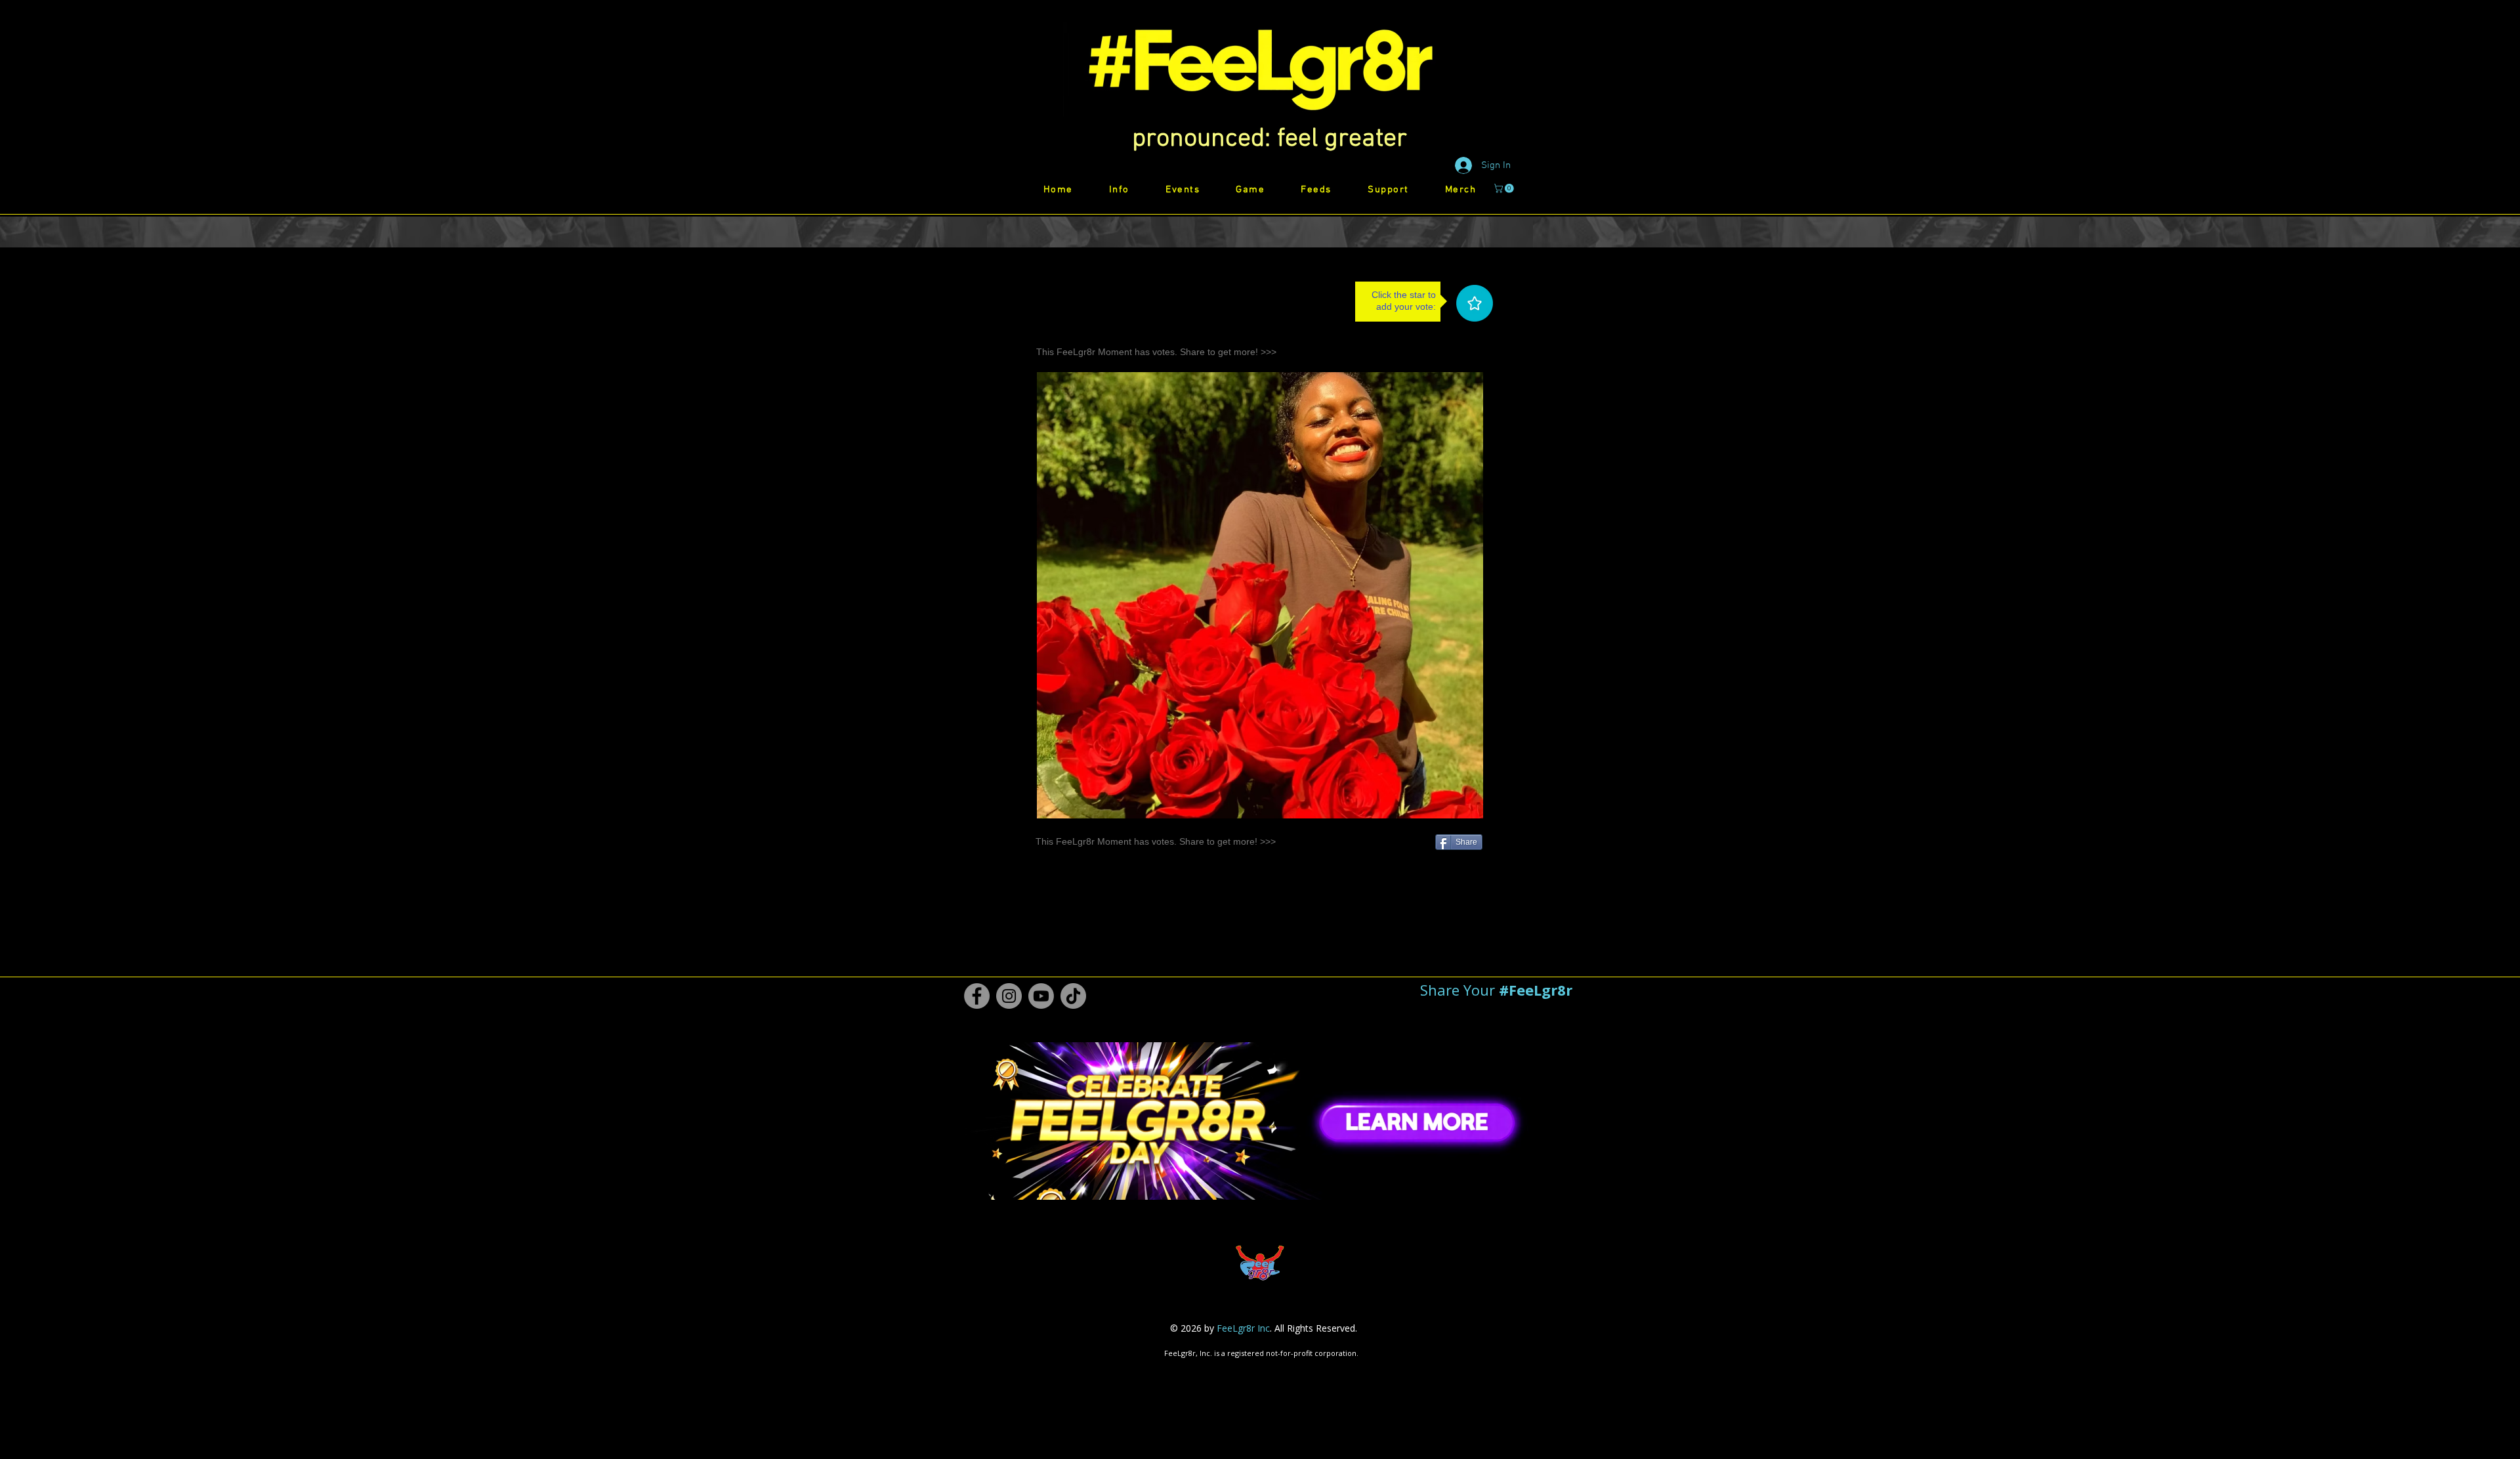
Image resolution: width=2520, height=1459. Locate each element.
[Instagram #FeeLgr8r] (1009, 996)
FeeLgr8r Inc (1243, 1328)
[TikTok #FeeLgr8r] (1073, 996)
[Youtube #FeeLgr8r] (1041, 996)
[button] (1270, 139)
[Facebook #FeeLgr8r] (977, 996)
